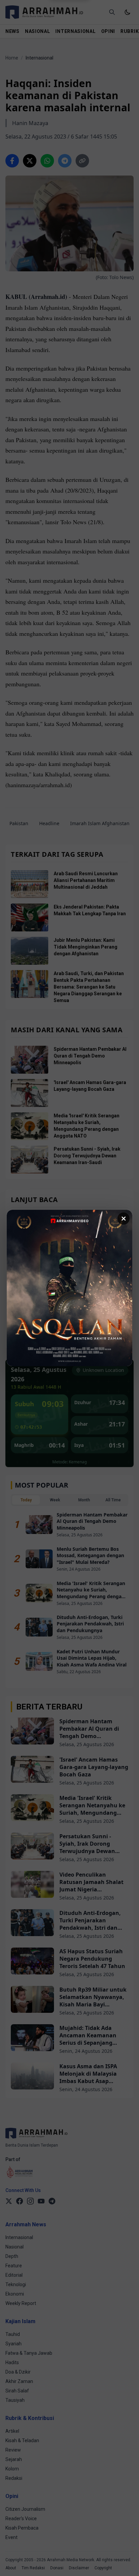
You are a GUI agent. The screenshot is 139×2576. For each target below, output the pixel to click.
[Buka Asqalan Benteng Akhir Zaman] (69, 1288)
